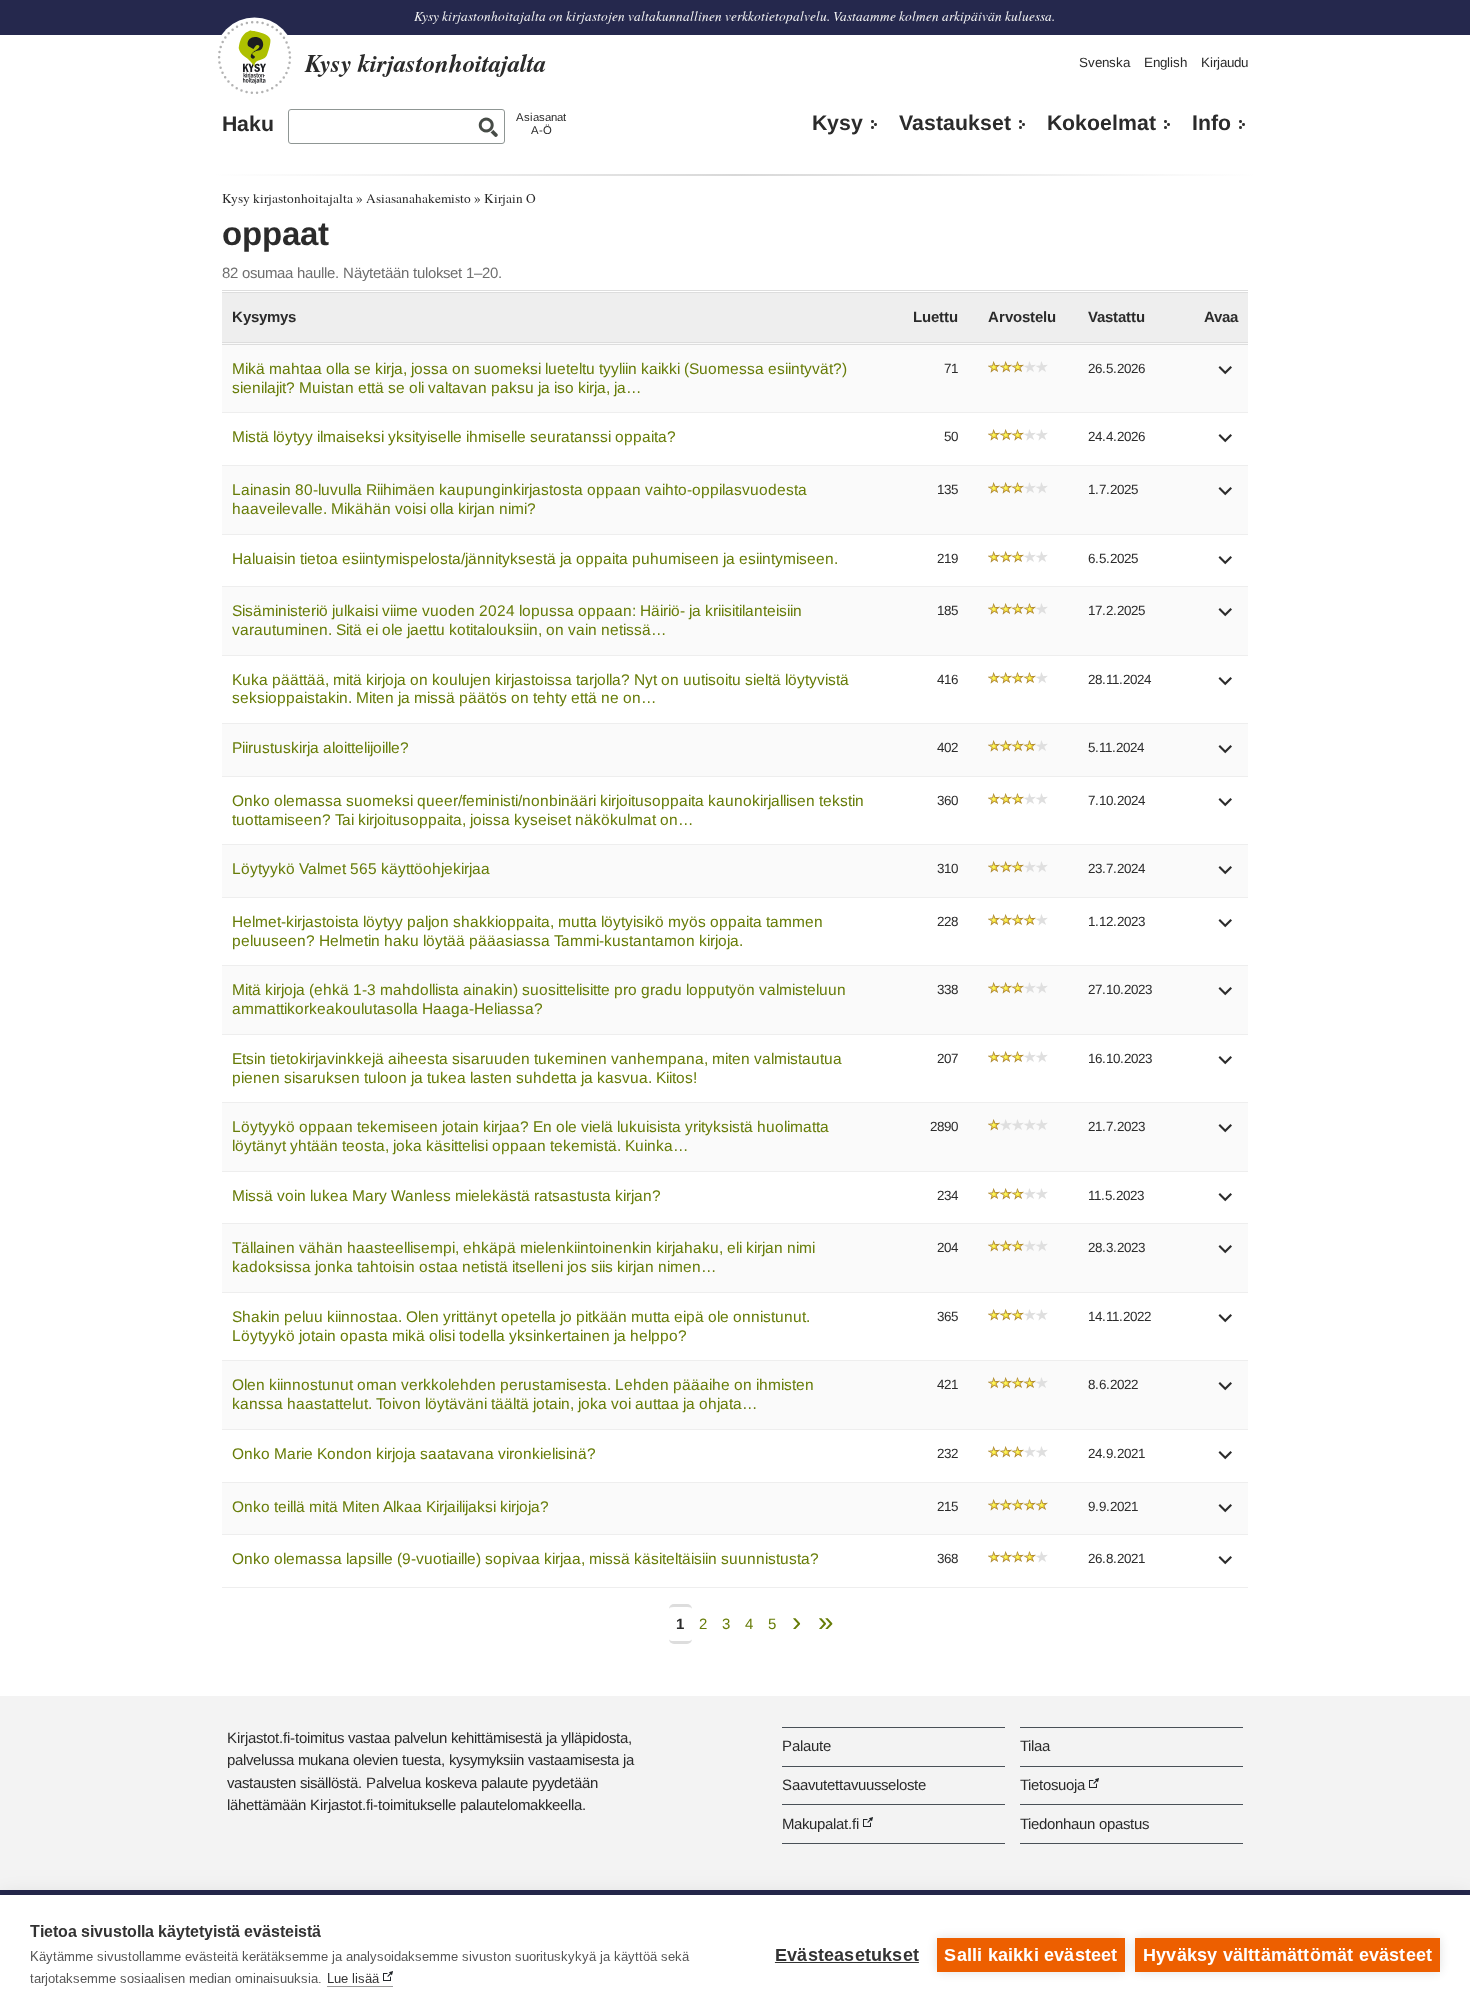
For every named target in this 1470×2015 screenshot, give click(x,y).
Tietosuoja (1052, 1784)
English (1165, 62)
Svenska (1104, 62)
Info (1211, 123)
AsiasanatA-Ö (541, 123)
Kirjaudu (1224, 62)
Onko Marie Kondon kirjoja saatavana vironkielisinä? (414, 1453)
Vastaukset (955, 123)
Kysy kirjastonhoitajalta (287, 198)
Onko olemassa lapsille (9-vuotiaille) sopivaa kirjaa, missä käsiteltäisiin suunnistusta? (525, 1558)
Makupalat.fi (820, 1823)
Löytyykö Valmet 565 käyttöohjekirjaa (361, 868)
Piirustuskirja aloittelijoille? (320, 747)
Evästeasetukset (847, 1955)
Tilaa (1035, 1745)
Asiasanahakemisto (418, 198)
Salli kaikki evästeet (1030, 1955)
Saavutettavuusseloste (854, 1784)
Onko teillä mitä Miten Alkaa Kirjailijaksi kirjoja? (390, 1506)
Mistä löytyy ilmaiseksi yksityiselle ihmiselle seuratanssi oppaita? (454, 436)
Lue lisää (353, 1978)
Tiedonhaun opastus (1084, 1823)
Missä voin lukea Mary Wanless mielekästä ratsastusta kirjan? (446, 1195)
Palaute (806, 1745)
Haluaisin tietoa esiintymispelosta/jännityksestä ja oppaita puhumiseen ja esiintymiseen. (535, 558)
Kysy (837, 123)
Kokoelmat (1101, 123)
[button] (1226, 376)
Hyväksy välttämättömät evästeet (1287, 1955)
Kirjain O (510, 198)
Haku (248, 124)
